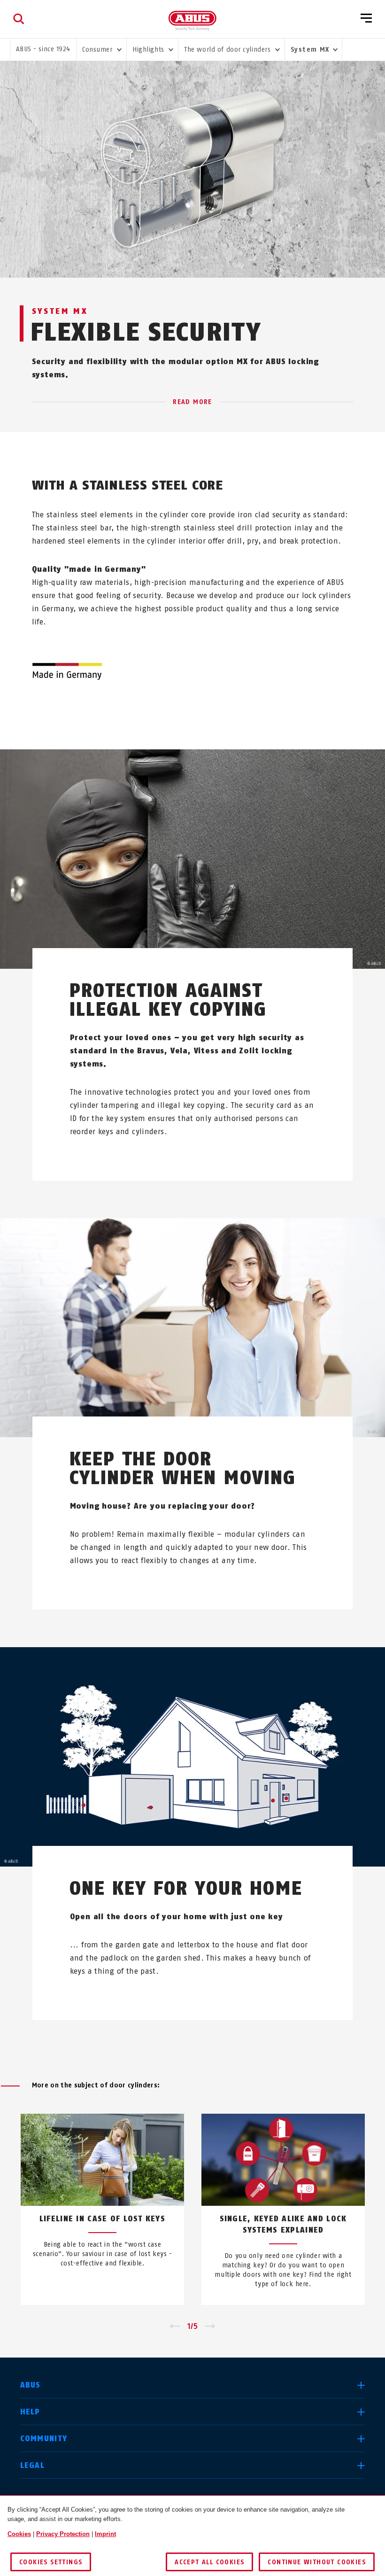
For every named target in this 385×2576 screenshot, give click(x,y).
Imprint (105, 2534)
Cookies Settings (51, 2562)
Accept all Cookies (209, 2562)
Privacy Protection (63, 2534)
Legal (32, 2465)
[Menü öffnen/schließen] (366, 19)
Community (44, 2439)
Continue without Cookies (317, 2562)
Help (30, 2412)
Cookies (19, 2534)
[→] (210, 2327)
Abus (31, 2385)
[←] (175, 2327)
